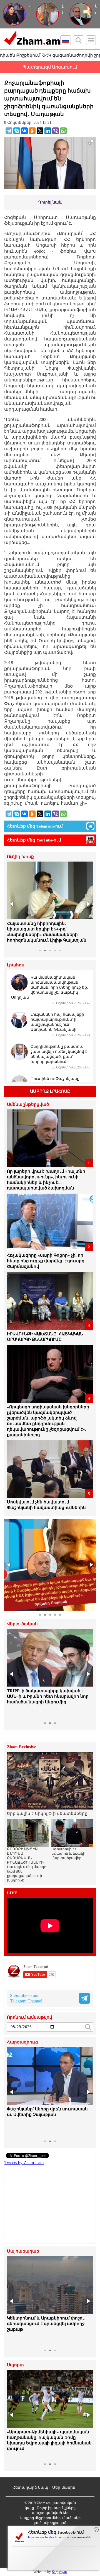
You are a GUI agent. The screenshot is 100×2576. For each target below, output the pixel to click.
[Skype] (17, 131)
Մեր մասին (64, 2487)
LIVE (12, 1893)
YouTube (44, 840)
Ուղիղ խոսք (20, 857)
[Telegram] (9, 131)
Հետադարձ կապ (30, 2487)
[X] (40, 131)
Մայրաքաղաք (23, 2251)
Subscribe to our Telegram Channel (26, 1998)
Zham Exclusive (22, 1747)
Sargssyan (59, 2572)
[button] (12, 904)
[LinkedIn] (48, 131)
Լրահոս (16, 965)
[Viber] (56, 131)
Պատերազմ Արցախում (50, 67)
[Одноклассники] (32, 131)
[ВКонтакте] (24, 131)
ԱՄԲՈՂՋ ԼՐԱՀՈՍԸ (50, 1091)
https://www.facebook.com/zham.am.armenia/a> (60, 2537)
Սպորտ (15, 2365)
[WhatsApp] (63, 131)
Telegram (45, 826)
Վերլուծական (22, 1624)
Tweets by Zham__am (24, 2163)
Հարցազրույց (22, 2042)
